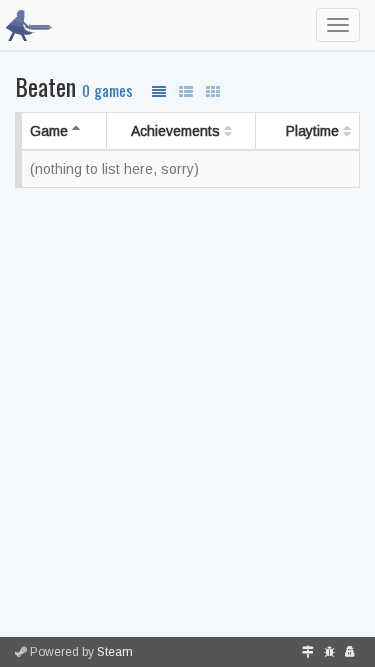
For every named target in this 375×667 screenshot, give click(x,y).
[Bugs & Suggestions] (329, 652)
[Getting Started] (308, 652)
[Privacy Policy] (350, 652)
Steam (115, 652)
